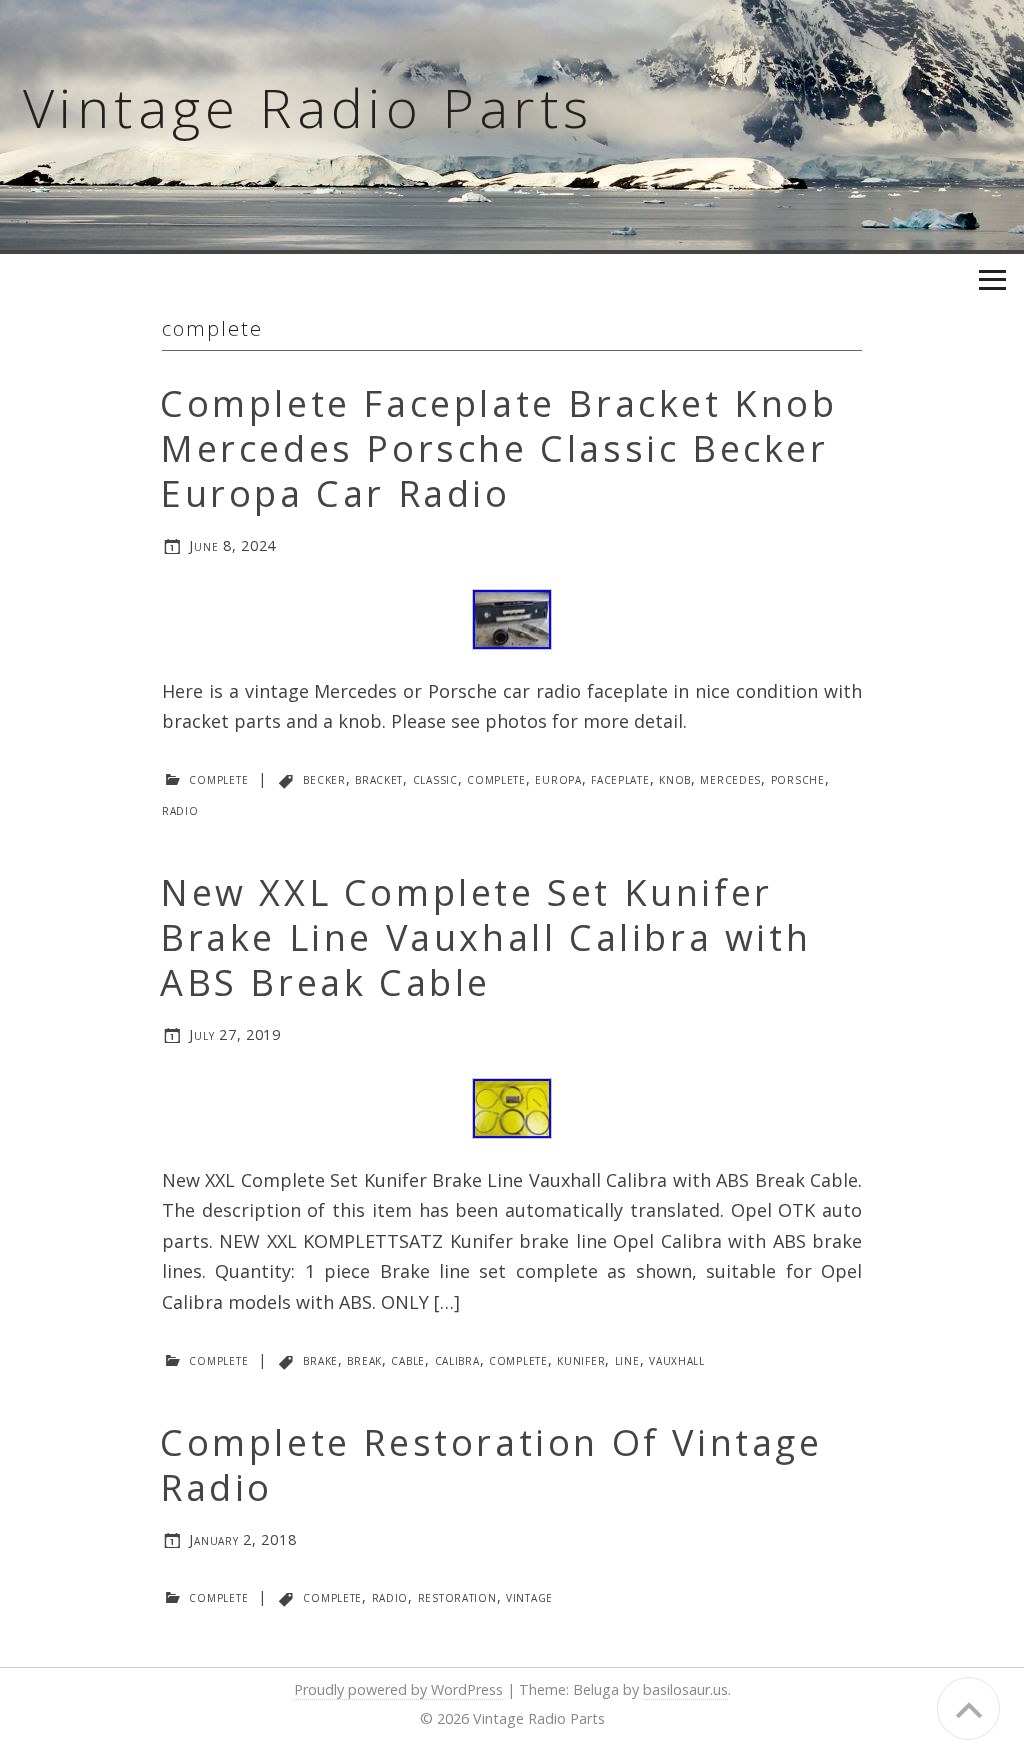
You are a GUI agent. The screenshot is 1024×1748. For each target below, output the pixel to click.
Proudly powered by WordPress (398, 1689)
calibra (457, 1359)
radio (180, 809)
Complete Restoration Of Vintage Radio (491, 1465)
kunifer (581, 1359)
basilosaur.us (685, 1689)
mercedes (730, 778)
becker (324, 778)
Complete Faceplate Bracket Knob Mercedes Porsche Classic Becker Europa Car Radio (499, 448)
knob (675, 778)
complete (218, 778)
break (364, 1359)
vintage (529, 1596)
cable (408, 1359)
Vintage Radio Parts (308, 107)
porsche (798, 778)
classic (435, 778)
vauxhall (677, 1359)
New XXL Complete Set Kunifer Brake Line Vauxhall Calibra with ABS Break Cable (485, 937)
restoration (457, 1596)
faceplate (620, 778)
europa (558, 778)
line (627, 1359)
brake (320, 1359)
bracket (379, 778)
